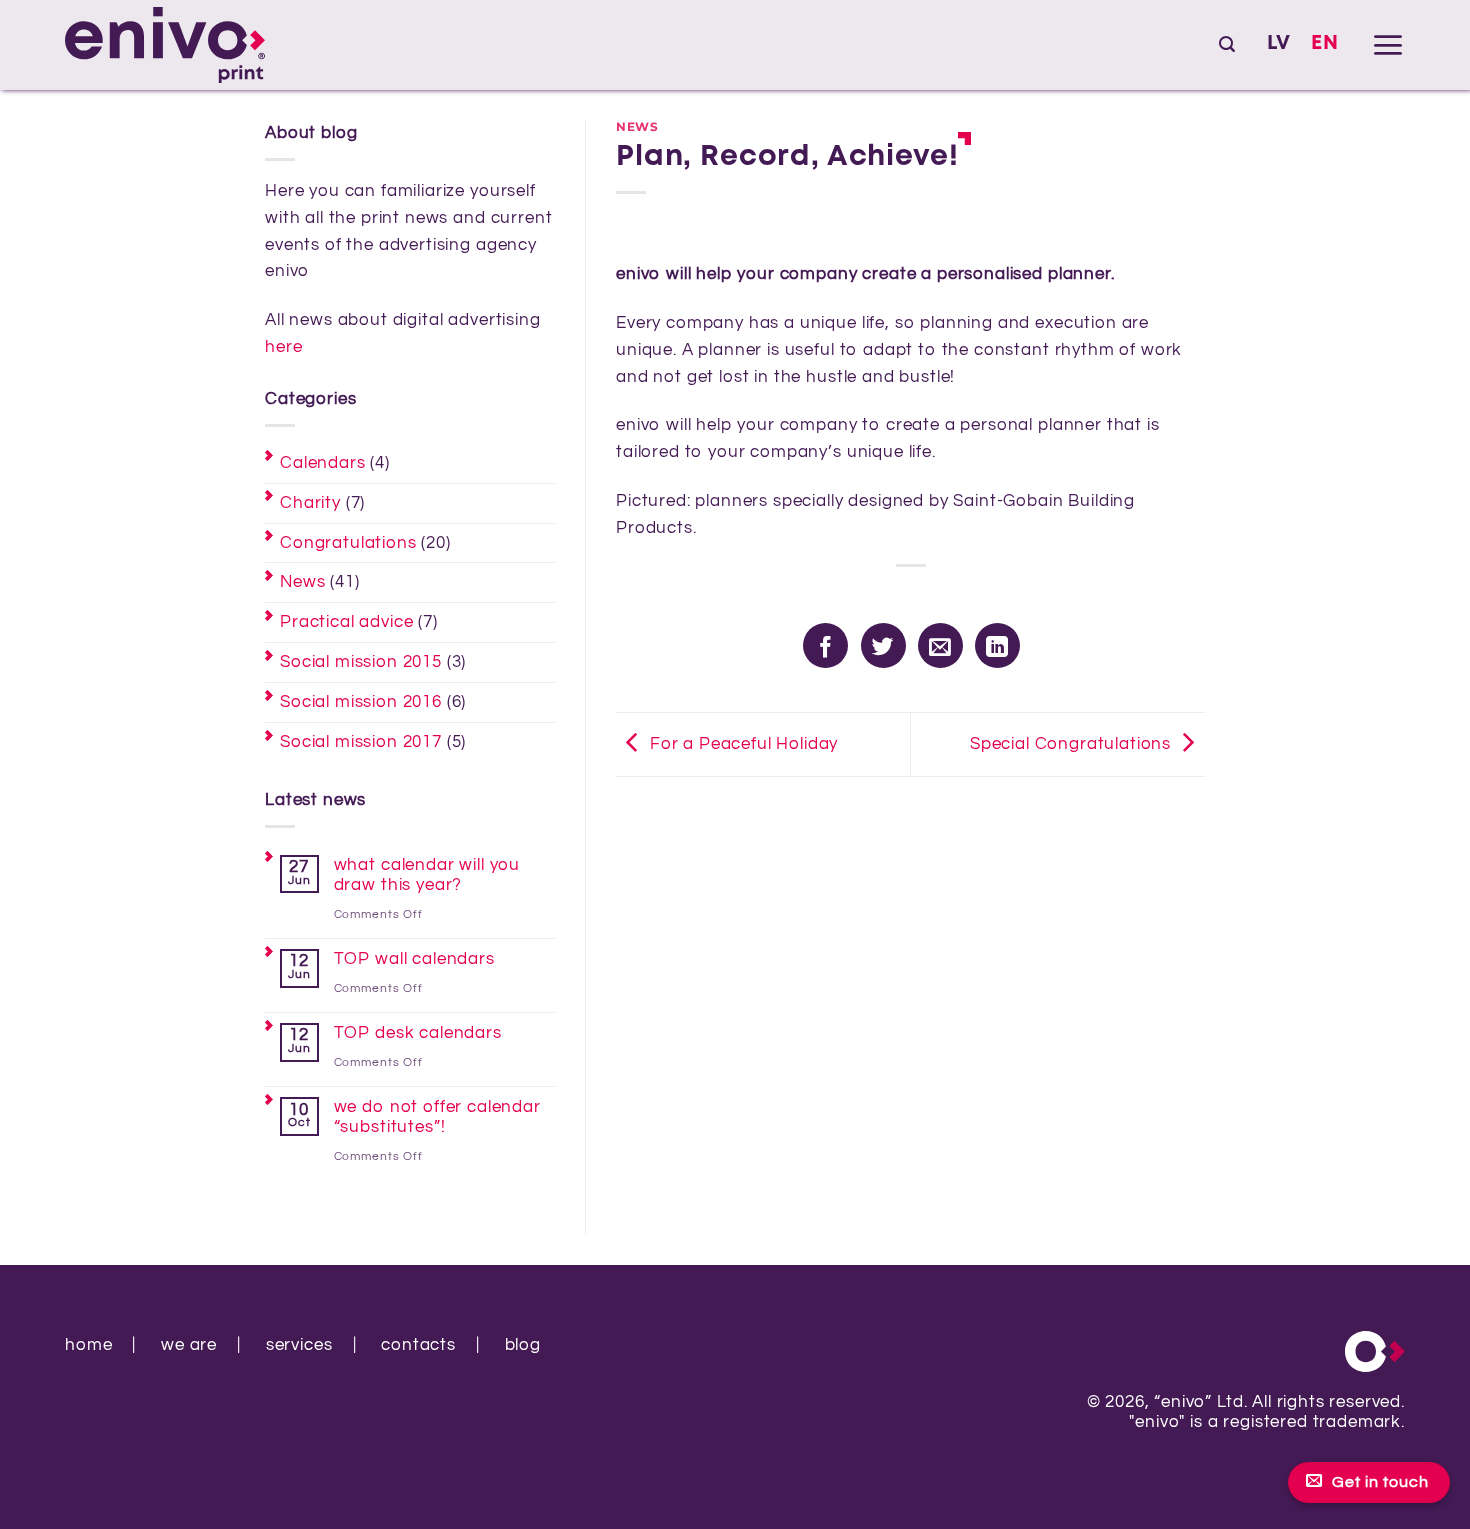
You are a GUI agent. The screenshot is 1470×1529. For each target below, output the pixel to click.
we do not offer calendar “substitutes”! (437, 1117)
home (88, 1345)
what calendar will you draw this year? (427, 875)
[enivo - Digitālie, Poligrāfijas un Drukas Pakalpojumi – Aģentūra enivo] (165, 45)
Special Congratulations (1070, 744)
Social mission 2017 (361, 742)
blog (523, 1345)
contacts (418, 1345)
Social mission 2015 (361, 662)
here (283, 347)
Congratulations (348, 543)
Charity (310, 503)
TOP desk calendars (418, 1033)
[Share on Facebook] (825, 645)
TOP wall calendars (414, 959)
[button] (1227, 44)
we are (189, 1345)
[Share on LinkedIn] (997, 645)
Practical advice (346, 622)
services (299, 1345)
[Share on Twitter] (883, 645)
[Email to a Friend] (940, 645)
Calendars (323, 463)
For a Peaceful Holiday (744, 744)
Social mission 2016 (361, 702)
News (302, 582)
